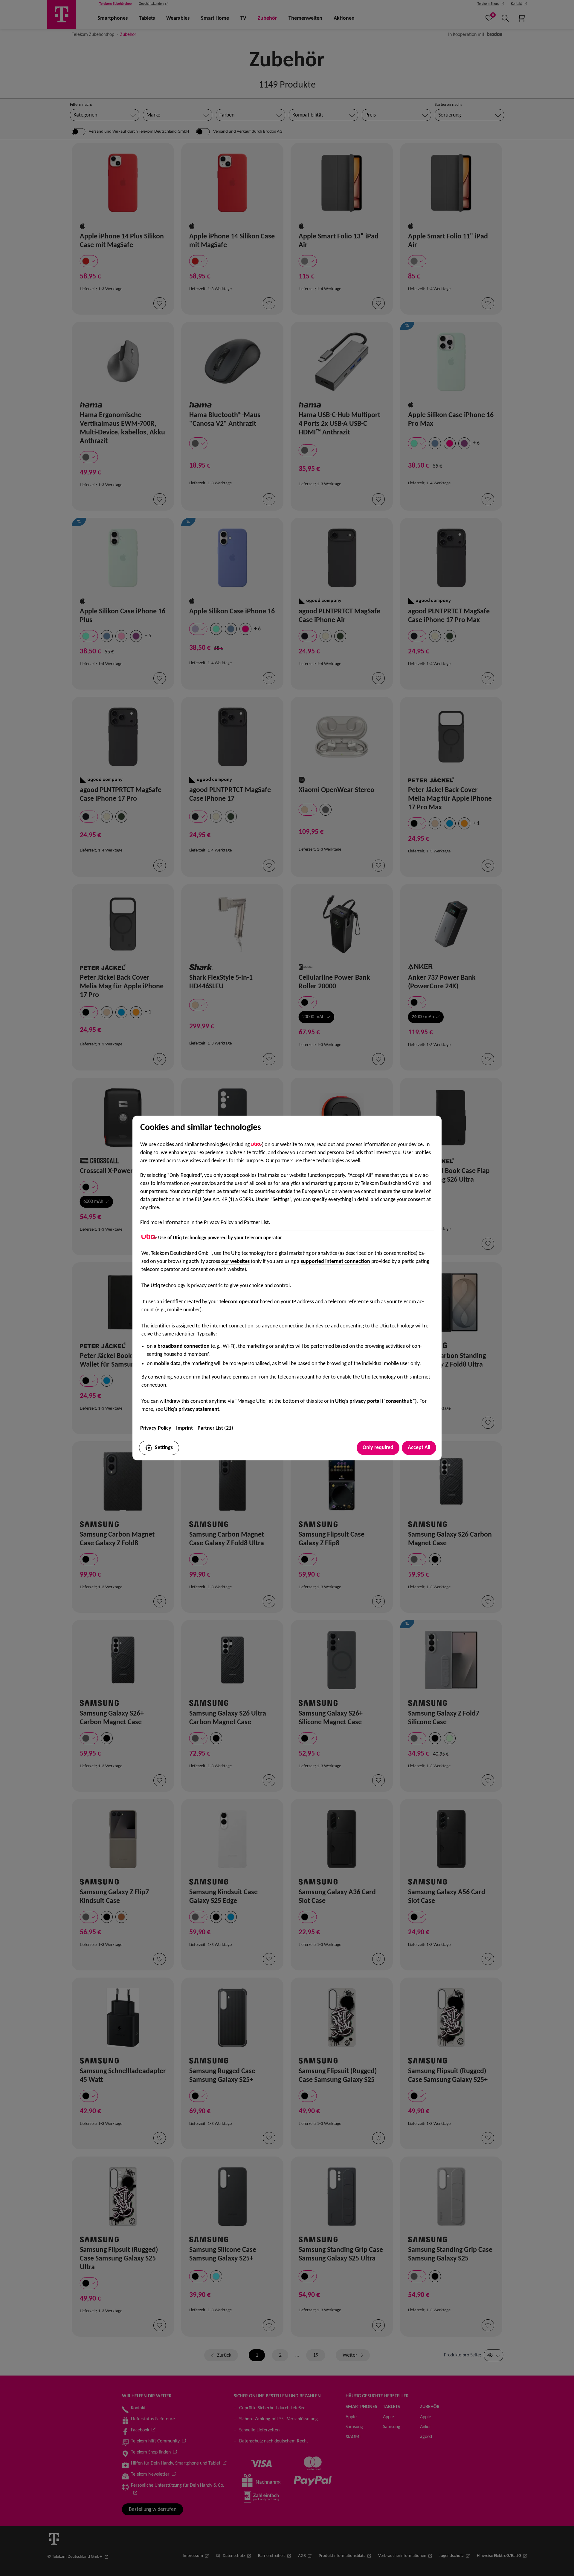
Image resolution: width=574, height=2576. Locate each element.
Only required (378, 1448)
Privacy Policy (156, 1428)
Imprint (184, 1428)
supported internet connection (335, 1262)
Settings (164, 1448)
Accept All (419, 1448)
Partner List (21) (215, 1428)
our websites (235, 1262)
